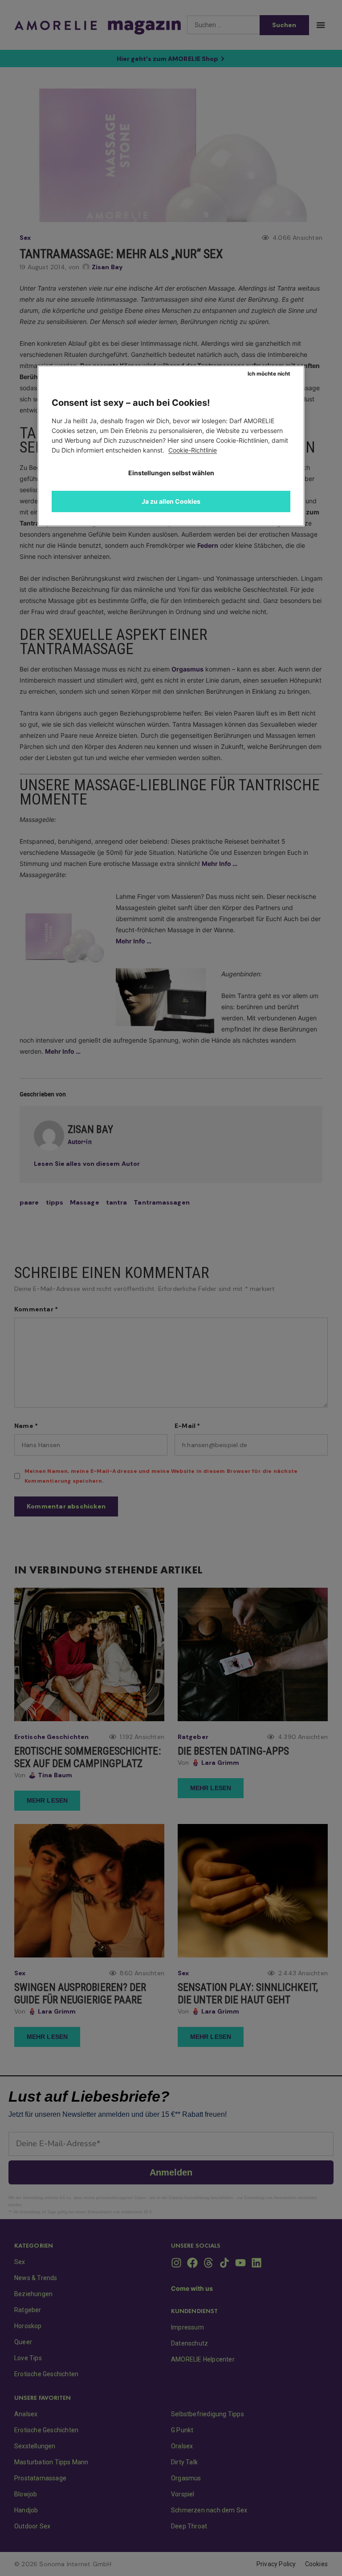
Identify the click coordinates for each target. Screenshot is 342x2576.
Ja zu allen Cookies (171, 501)
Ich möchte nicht (269, 374)
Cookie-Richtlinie (193, 450)
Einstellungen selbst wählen (171, 473)
